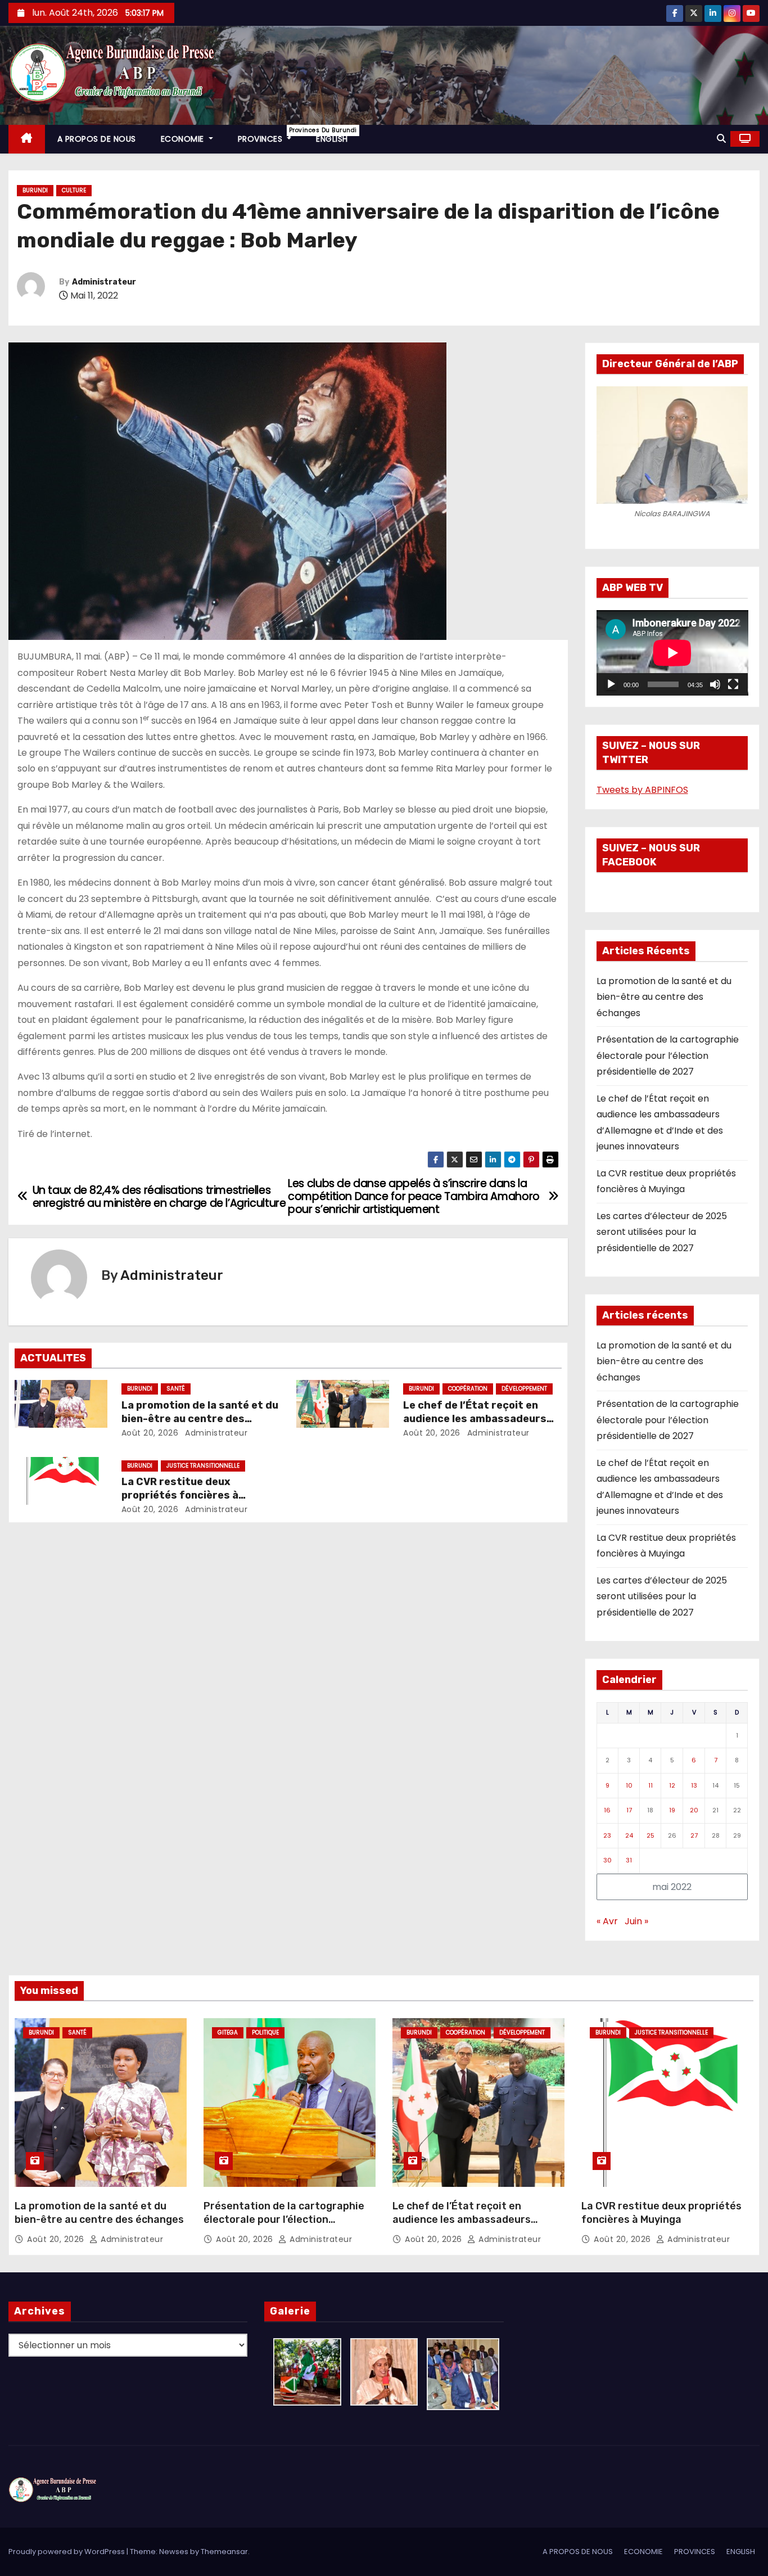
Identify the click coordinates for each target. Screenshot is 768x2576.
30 (607, 1860)
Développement (524, 1389)
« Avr (607, 1921)
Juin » (636, 1921)
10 (629, 1785)
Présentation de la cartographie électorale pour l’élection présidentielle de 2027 (668, 1055)
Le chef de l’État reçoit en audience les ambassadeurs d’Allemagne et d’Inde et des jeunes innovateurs (462, 2226)
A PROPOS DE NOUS (97, 139)
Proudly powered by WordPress (67, 2552)
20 (694, 1810)
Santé (176, 1389)
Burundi (35, 190)
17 (629, 1810)
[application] (672, 653)
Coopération (468, 1389)
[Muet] (715, 684)
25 (650, 1835)
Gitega (228, 2033)
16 (607, 1810)
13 (694, 1785)
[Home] (27, 139)
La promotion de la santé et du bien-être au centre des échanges (200, 1419)
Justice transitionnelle (203, 1466)
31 (629, 1860)
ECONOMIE (184, 139)
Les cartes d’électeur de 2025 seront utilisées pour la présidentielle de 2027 (662, 1232)
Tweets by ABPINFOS (642, 790)
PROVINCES (271, 135)
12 (672, 1785)
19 (672, 1810)
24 (629, 1835)
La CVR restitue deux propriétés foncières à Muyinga (180, 1495)
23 (607, 1835)
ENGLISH (332, 139)
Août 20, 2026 (150, 1433)
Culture (74, 190)
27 (694, 1835)
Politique (265, 2033)
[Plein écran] (733, 684)
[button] (721, 139)
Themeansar (224, 2552)
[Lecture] (611, 684)
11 (650, 1785)
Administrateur (104, 282)
